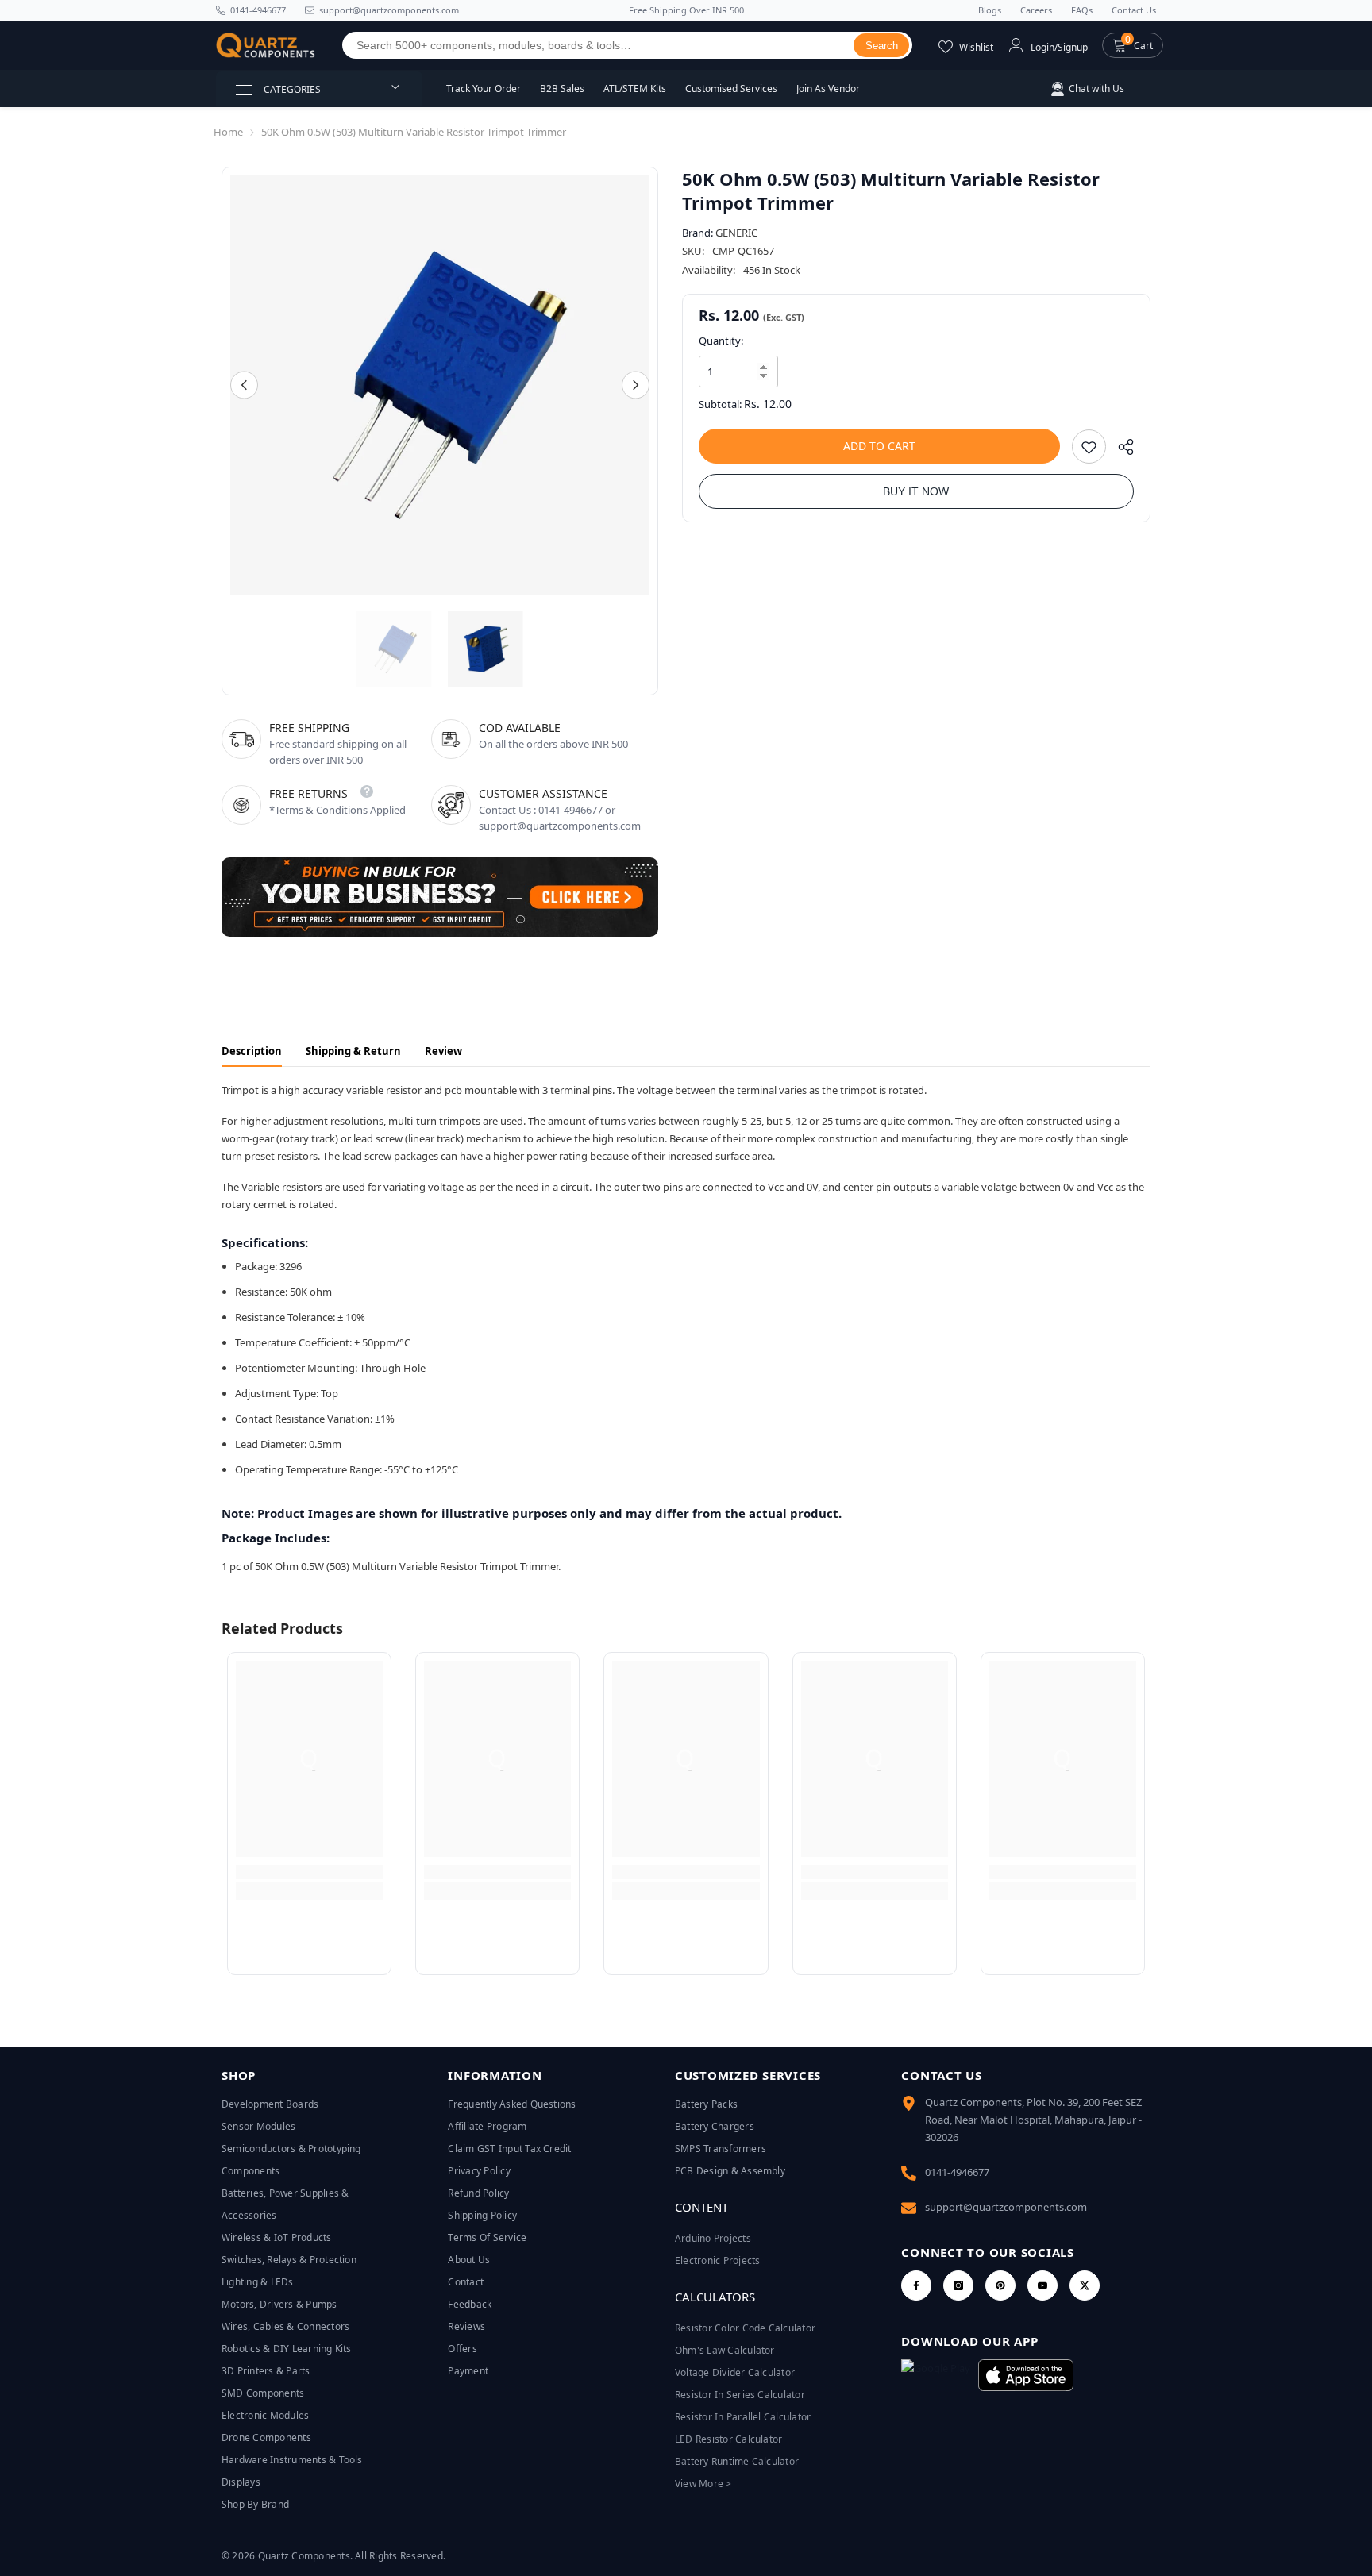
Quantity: (721, 341)
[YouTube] (1042, 2285)
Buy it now (916, 491)
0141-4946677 (258, 10)
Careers (1036, 10)
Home (228, 132)
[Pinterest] (1000, 2285)
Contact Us (1134, 10)
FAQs (1082, 10)
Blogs (990, 10)
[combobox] (598, 45)
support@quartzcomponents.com (1006, 2207)
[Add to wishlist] (1089, 447)
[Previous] (244, 385)
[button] (1133, 45)
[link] (309, 1872)
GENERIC (736, 233)
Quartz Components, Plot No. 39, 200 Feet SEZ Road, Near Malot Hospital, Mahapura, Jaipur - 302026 (1033, 2120)
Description (252, 1051)
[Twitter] (1085, 2285)
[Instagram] (958, 2285)
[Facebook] (916, 2285)
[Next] (636, 385)
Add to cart (879, 446)
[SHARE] (1120, 451)
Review (443, 1051)
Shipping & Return (353, 1051)
